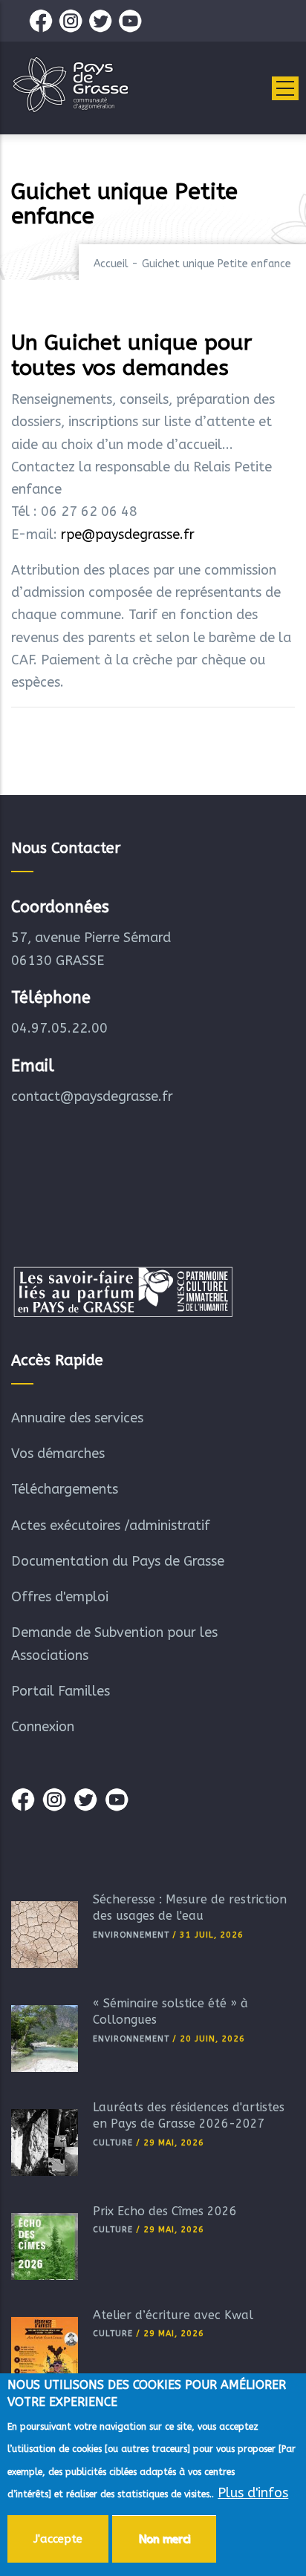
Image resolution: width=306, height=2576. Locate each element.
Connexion (43, 1727)
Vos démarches (58, 1454)
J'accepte (58, 2539)
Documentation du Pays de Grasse (118, 1561)
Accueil (111, 264)
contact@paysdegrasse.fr (92, 1096)
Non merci (164, 2539)
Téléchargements (65, 1489)
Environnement (131, 1935)
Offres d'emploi (60, 1597)
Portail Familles (61, 1691)
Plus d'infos (253, 2493)
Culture (113, 2143)
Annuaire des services (77, 1418)
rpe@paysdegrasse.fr (128, 535)
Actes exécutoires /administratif (111, 1526)
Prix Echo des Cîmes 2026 (165, 2211)
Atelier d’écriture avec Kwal (173, 2315)
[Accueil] (71, 85)
